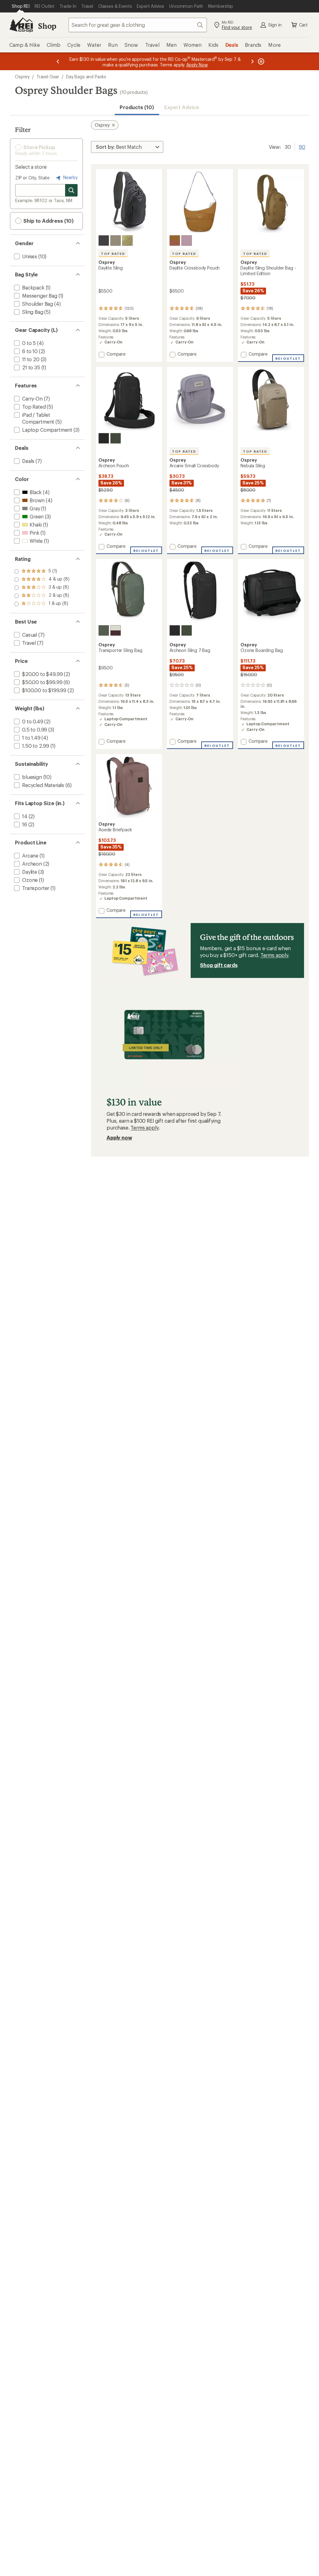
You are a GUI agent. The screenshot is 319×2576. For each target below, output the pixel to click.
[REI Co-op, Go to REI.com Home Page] (21, 25)
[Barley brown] (175, 241)
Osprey (22, 77)
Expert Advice (182, 107)
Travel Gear (48, 77)
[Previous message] (58, 61)
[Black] (104, 241)
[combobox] (138, 25)
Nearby (70, 177)
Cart (303, 25)
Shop (47, 26)
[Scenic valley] (116, 438)
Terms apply (274, 955)
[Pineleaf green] (104, 630)
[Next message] (252, 61)
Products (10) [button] (137, 107)
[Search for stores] (71, 190)
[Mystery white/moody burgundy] (116, 630)
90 (302, 146)
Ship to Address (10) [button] (48, 221)
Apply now (119, 1137)
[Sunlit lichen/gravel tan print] (127, 241)
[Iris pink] (187, 241)
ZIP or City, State (32, 178)
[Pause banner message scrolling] (260, 61)
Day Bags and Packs (86, 77)
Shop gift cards (219, 965)
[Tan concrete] (116, 241)
